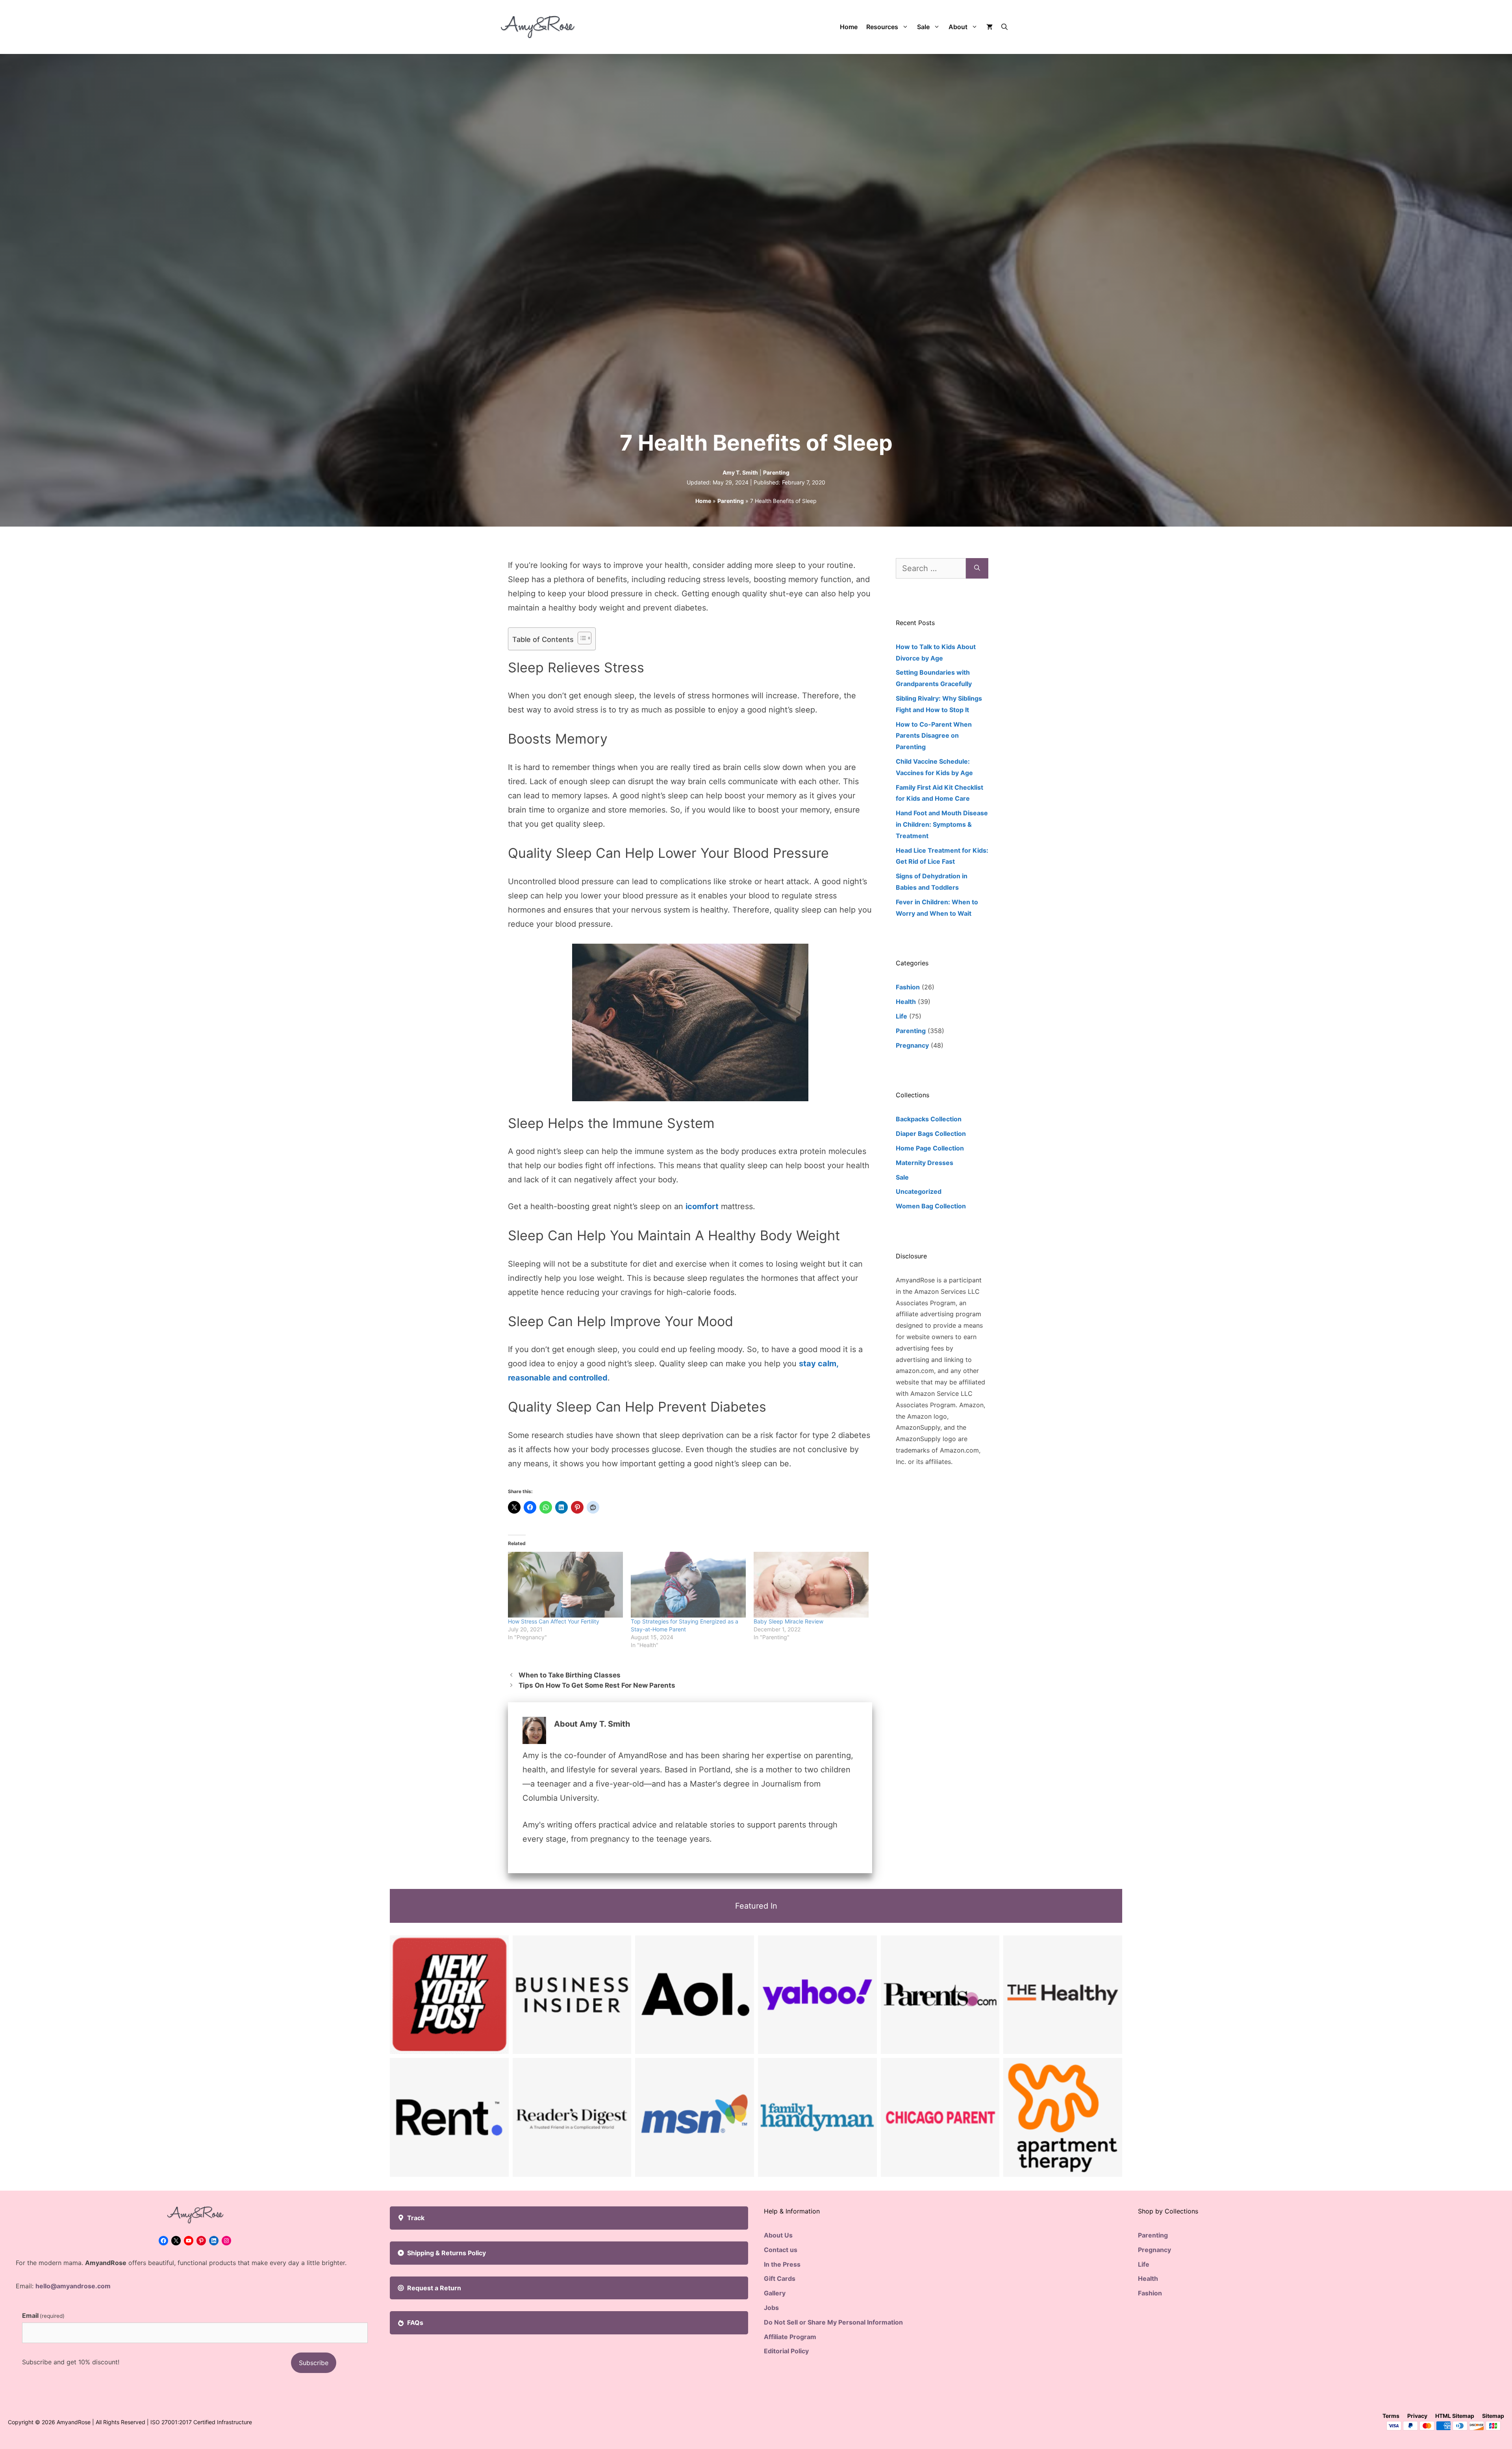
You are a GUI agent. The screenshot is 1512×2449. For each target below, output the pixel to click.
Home (849, 27)
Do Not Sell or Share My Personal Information (833, 2322)
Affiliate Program (790, 2337)
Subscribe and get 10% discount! (71, 2362)
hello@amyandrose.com (73, 2286)
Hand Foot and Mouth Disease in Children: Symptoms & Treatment (942, 824)
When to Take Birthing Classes (570, 1675)
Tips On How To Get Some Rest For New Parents (597, 1685)
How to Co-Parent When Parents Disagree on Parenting (934, 736)
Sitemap (1493, 2416)
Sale (923, 27)
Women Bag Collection (931, 1206)
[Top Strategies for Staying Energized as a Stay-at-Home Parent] (688, 1585)
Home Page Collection (930, 1148)
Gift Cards (780, 2278)
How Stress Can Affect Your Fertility (554, 1621)
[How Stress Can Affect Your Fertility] (565, 1585)
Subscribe (314, 2363)
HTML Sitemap (1455, 2416)
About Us (778, 2235)
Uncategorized (919, 1191)
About (958, 27)
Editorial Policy (786, 2351)
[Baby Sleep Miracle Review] (811, 1585)
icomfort (702, 1206)
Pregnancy (912, 1045)
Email (43, 2315)
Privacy (1417, 2416)
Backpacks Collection (929, 1119)
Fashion (908, 987)
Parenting (776, 472)
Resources (882, 27)
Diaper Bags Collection (931, 1134)
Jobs (771, 2308)
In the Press (782, 2264)
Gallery (775, 2293)
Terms (1391, 2416)
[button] (1004, 27)
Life (901, 1016)
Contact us (781, 2250)
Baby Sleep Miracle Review (788, 1621)
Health (906, 1002)
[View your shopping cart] (989, 27)
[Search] (977, 568)
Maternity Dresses (925, 1163)
